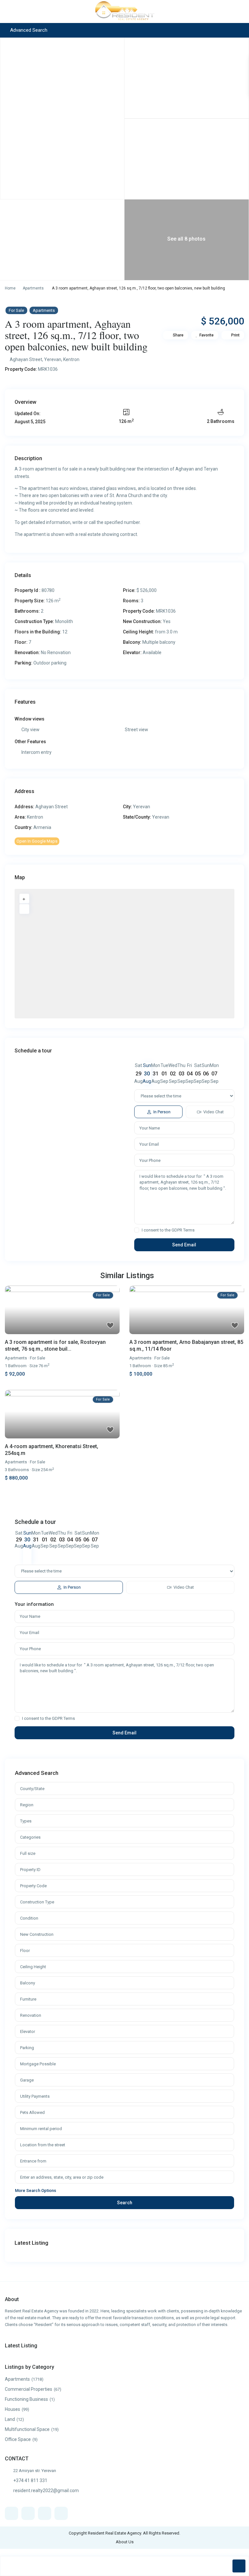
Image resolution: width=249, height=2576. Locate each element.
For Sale (16, 310)
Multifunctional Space (27, 2429)
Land (10, 2419)
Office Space (18, 2439)
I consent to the (168, 1230)
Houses (12, 2409)
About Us (125, 2542)
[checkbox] (137, 1230)
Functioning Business (26, 2399)
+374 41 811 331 (30, 2480)
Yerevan (53, 359)
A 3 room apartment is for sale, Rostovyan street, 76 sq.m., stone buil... (55, 1345)
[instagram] (61, 2513)
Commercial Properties (29, 2389)
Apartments (33, 288)
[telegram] (45, 2513)
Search (125, 2203)
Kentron (71, 359)
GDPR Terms (183, 1230)
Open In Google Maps (37, 841)
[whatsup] (28, 2513)
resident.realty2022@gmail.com (46, 2491)
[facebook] (12, 2513)
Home (10, 288)
